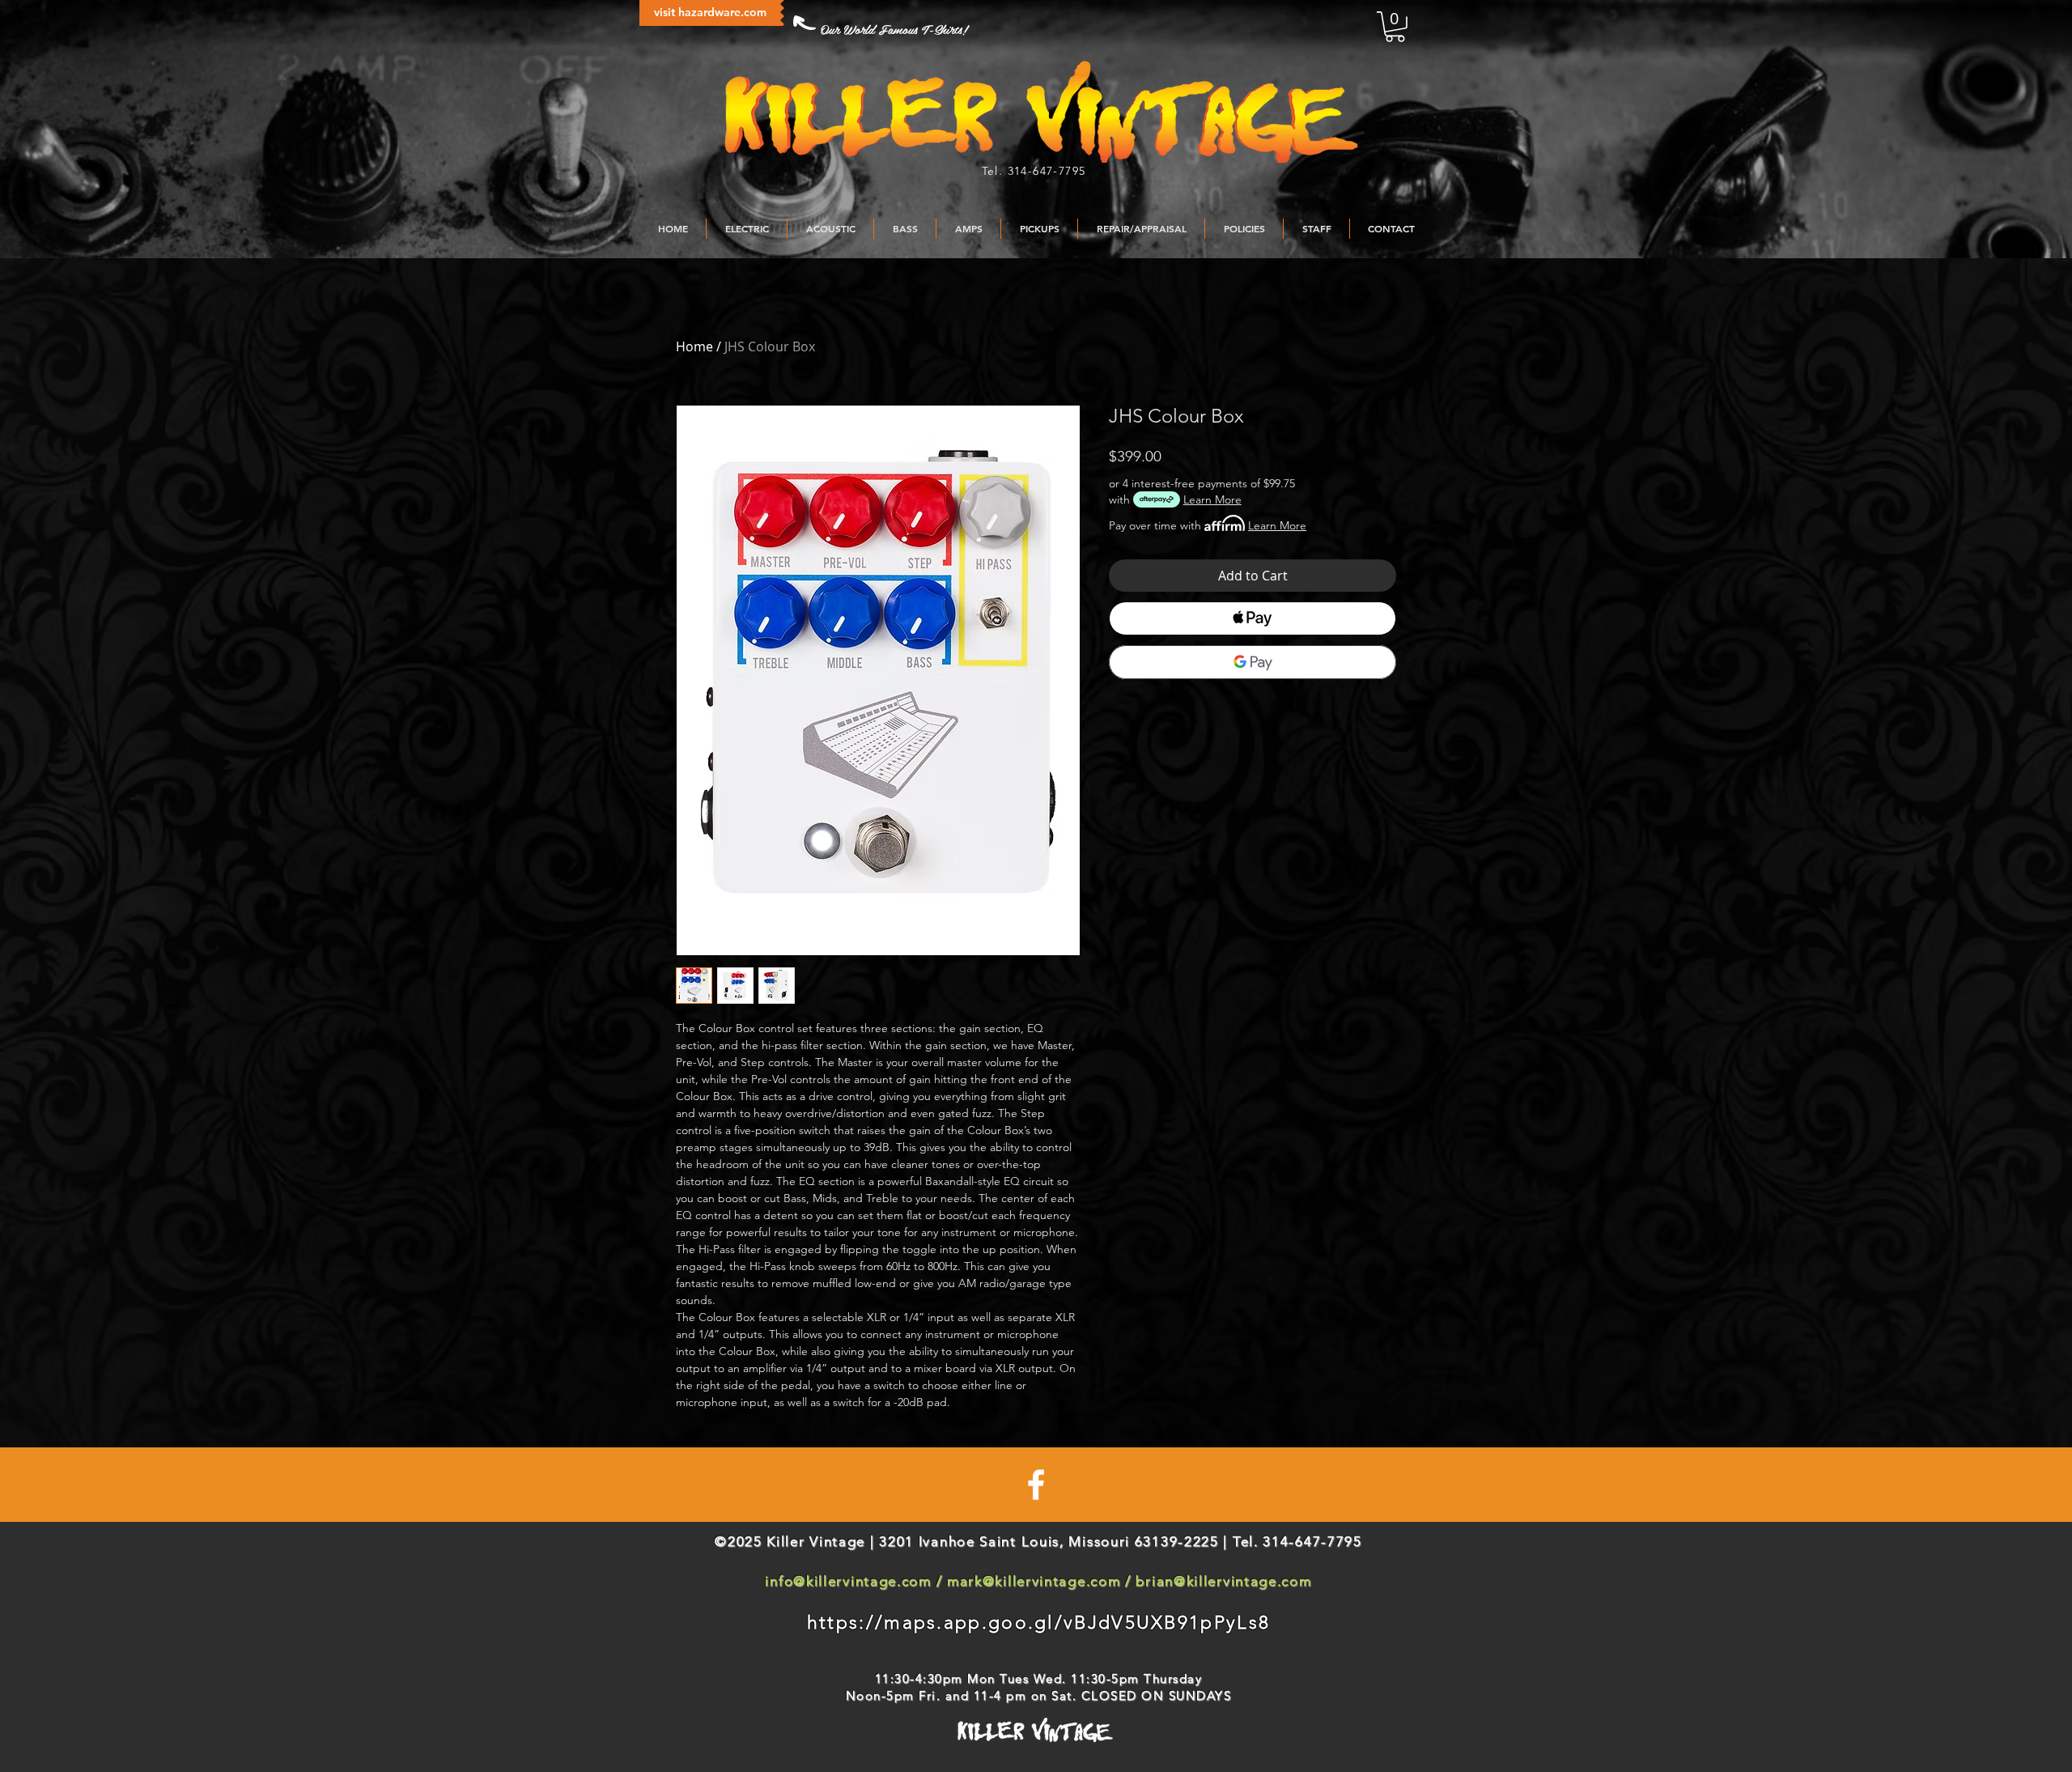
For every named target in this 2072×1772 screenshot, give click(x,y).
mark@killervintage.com (1034, 1581)
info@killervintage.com (848, 1581)
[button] (1395, 27)
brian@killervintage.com (1223, 1581)
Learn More (1212, 499)
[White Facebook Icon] (1036, 1485)
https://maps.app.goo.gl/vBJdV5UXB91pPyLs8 (1038, 1623)
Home (694, 346)
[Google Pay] (1253, 662)
